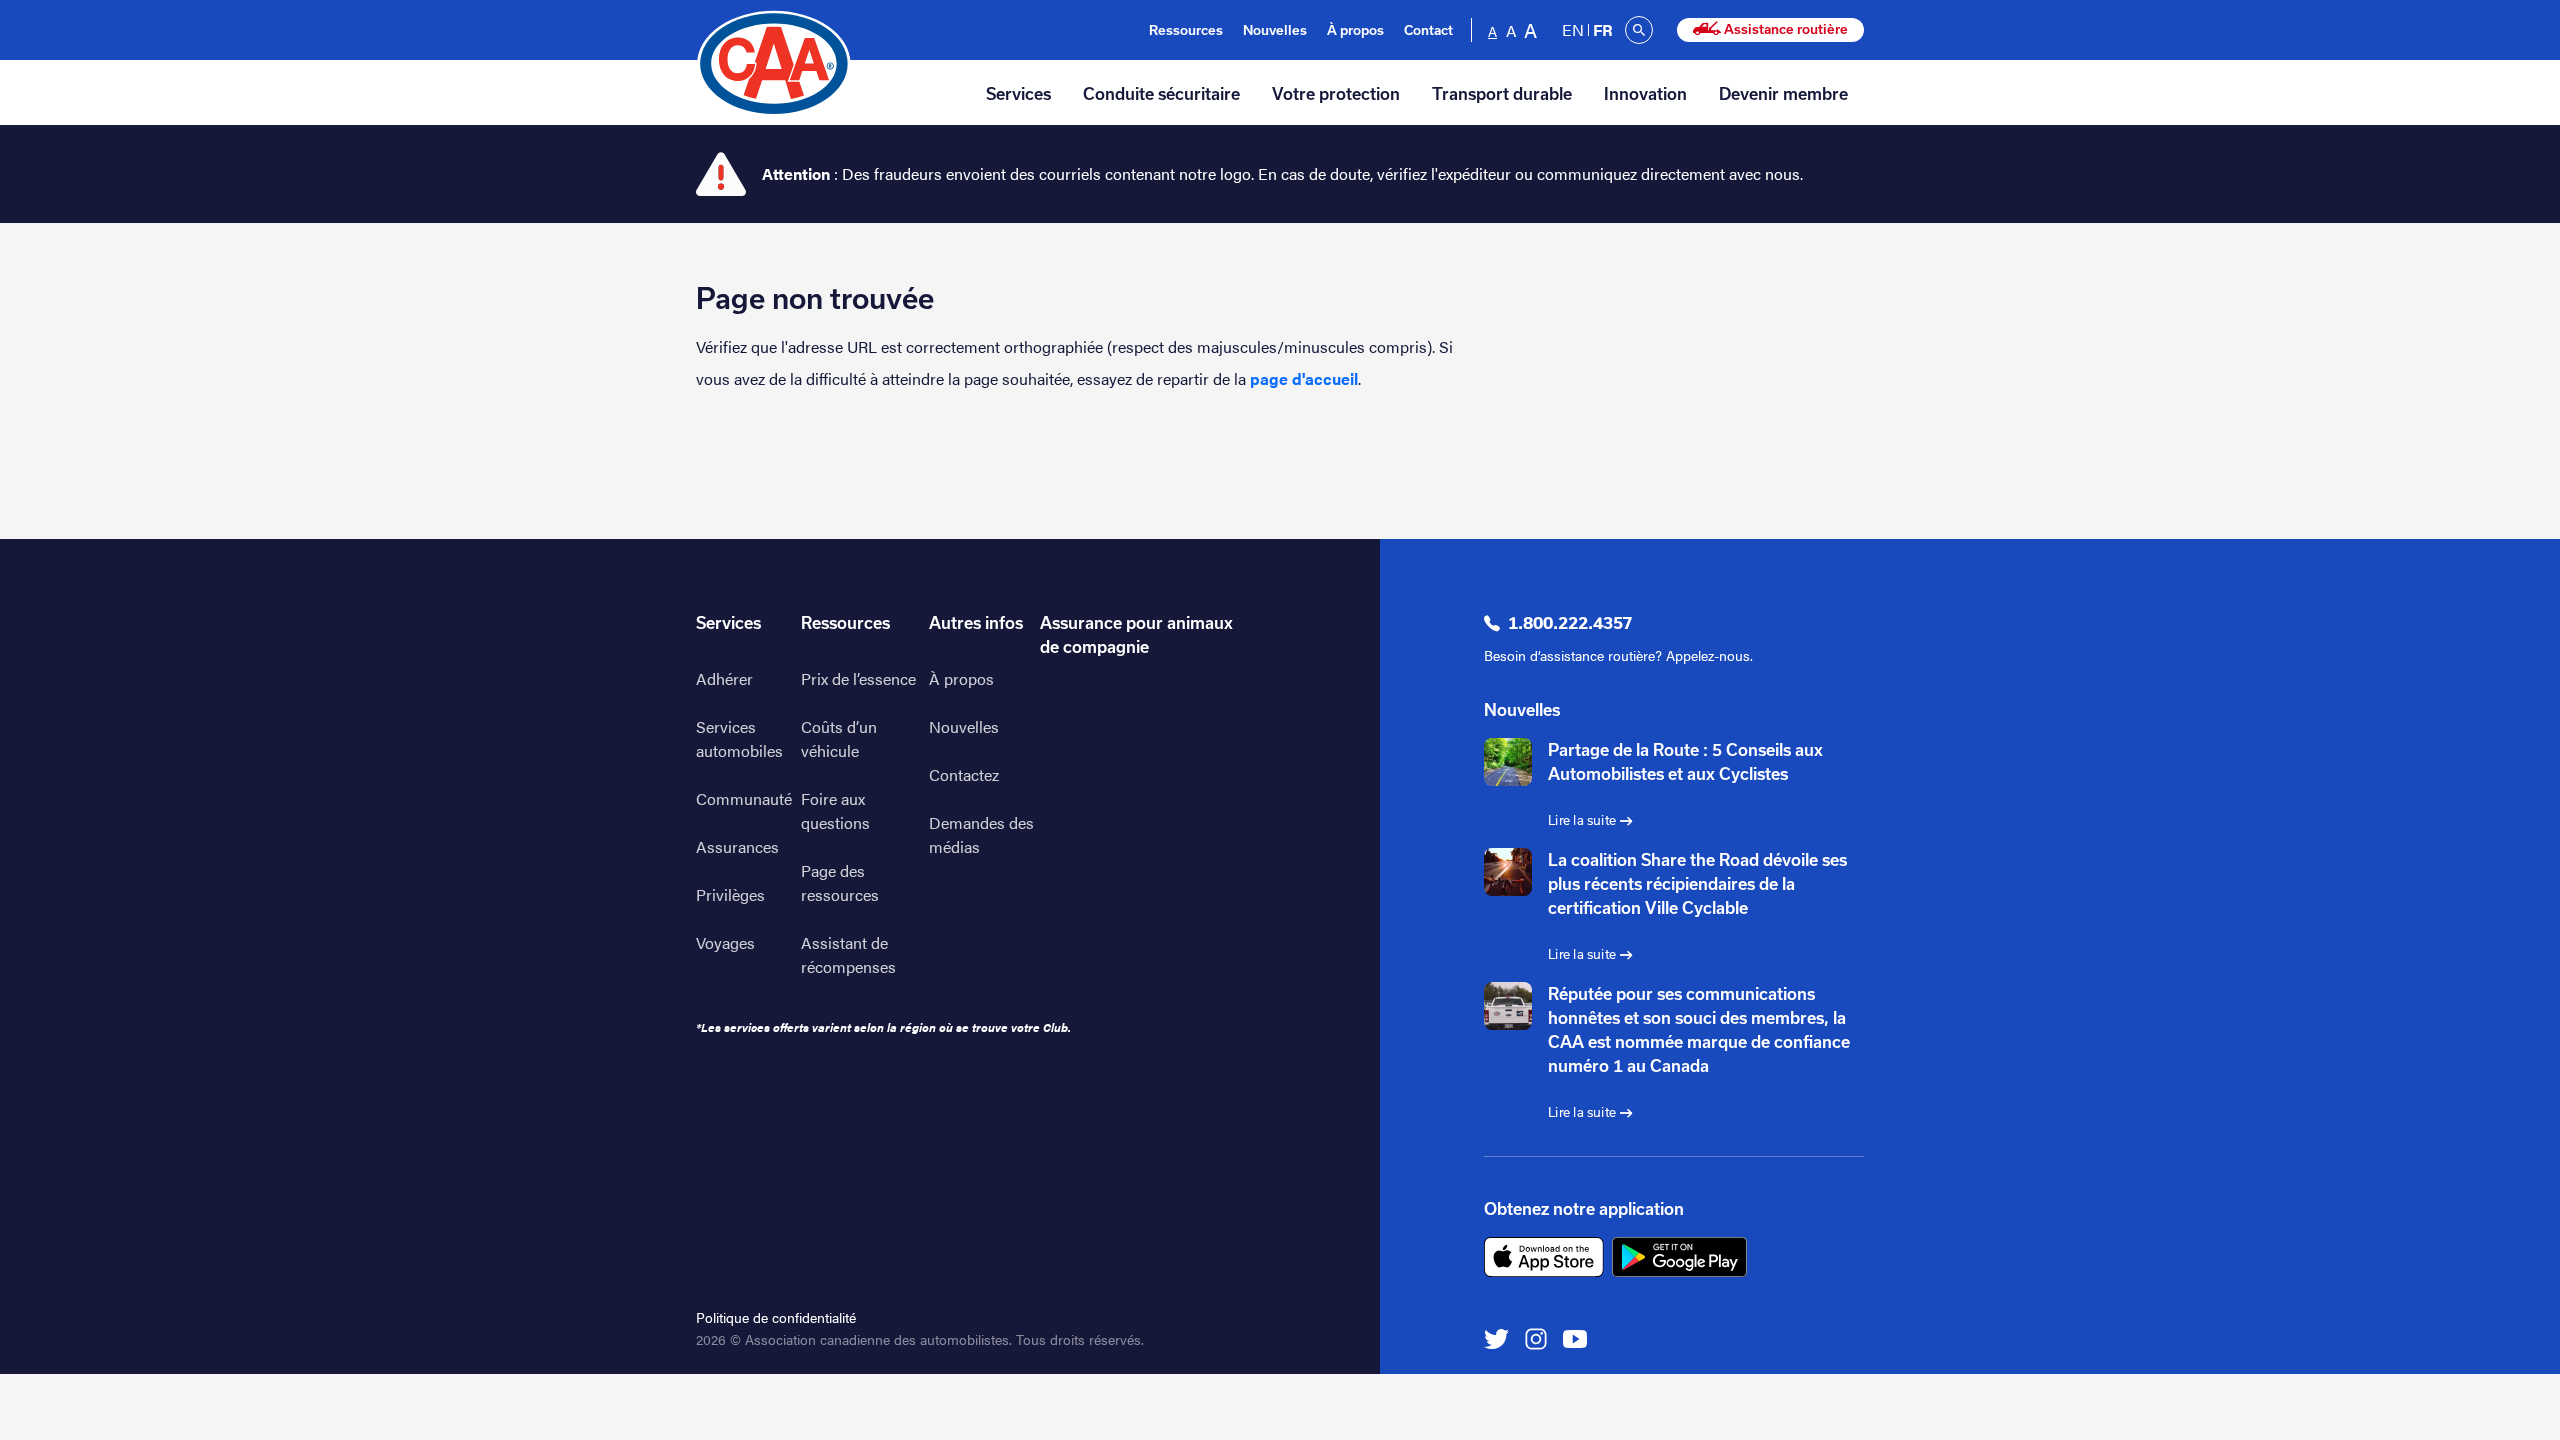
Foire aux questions (835, 810)
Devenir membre (1783, 94)
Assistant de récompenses (848, 954)
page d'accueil (1304, 378)
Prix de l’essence (858, 678)
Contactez (964, 774)
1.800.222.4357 (1570, 623)
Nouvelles (1275, 30)
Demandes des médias (981, 834)
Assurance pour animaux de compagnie (1136, 635)
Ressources (1186, 30)
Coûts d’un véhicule (839, 738)
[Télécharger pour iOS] (1544, 1257)
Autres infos (976, 623)
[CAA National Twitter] (1496, 1337)
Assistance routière (1784, 29)
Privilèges (730, 894)
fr (1603, 29)
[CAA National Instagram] (1536, 1337)
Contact (1428, 30)
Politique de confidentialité (776, 1317)
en (1573, 29)
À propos (1355, 30)
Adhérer (724, 678)
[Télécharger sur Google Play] (1679, 1257)
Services (1018, 94)
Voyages (725, 942)
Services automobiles (739, 738)
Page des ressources (840, 882)
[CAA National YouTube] (1575, 1337)
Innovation (1645, 94)
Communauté (744, 798)
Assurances (737, 846)
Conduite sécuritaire (1161, 94)
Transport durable (1502, 94)
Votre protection (1336, 94)
